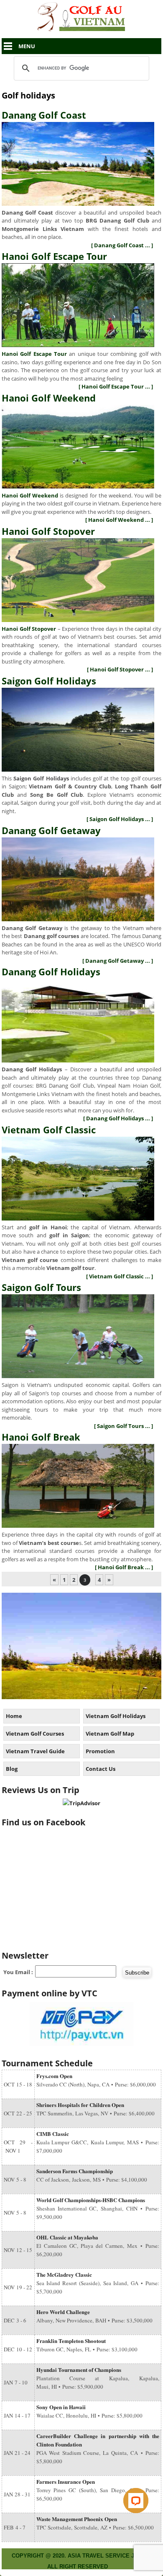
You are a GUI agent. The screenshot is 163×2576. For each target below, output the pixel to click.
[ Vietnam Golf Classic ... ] (120, 1276)
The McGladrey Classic (64, 2274)
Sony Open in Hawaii (61, 2407)
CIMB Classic (53, 2134)
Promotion (100, 1751)
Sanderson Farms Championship (75, 2171)
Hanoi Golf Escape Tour (54, 256)
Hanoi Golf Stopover (48, 531)
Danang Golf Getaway (51, 830)
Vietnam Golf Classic (49, 1130)
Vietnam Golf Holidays (116, 1716)
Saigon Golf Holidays (49, 681)
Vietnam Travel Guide (35, 1751)
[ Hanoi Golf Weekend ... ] (119, 520)
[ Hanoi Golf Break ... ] (124, 1567)
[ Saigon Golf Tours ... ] (124, 1426)
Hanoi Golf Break (41, 1437)
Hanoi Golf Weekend (49, 398)
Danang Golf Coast (44, 115)
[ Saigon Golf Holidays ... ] (120, 819)
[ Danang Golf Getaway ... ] (118, 961)
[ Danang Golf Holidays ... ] (118, 1118)
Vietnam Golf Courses (35, 1734)
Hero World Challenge (63, 2312)
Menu (27, 46)
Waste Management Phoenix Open (77, 2519)
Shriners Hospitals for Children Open (80, 2105)
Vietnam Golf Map (110, 1734)
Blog (12, 1769)
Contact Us (101, 1769)
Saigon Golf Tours (41, 1287)
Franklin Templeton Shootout (71, 2341)
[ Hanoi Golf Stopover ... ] (120, 669)
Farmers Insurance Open (66, 2481)
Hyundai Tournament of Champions (79, 2370)
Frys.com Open (54, 2076)
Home (14, 1716)
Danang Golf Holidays (51, 972)
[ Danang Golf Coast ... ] (122, 245)
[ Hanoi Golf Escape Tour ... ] (116, 386)
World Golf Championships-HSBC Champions (91, 2200)
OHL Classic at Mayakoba (67, 2237)
